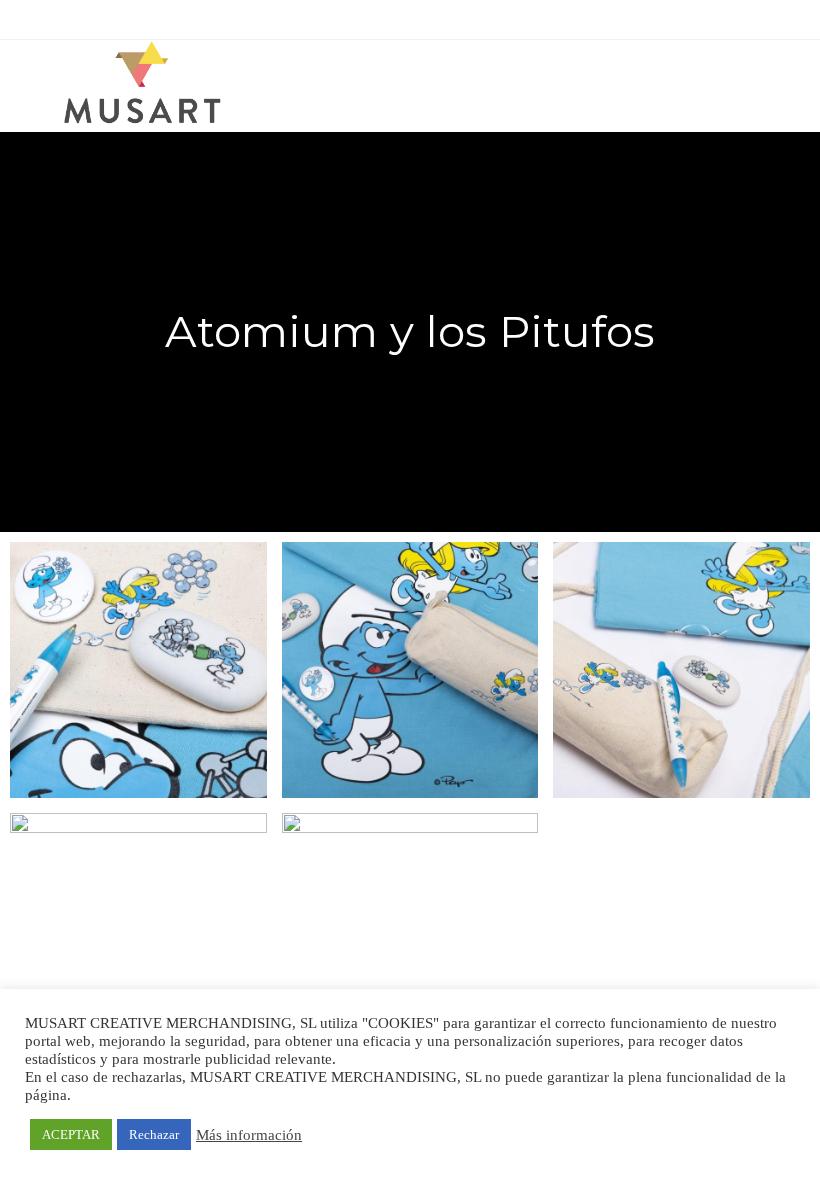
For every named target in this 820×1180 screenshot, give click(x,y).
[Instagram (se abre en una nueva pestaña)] (424, 17)
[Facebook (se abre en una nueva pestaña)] (378, 17)
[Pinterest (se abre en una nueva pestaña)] (401, 17)
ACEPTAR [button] (71, 1134)
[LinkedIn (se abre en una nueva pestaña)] (444, 17)
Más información (249, 1135)
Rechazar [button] (154, 1134)
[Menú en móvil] (773, 77)
